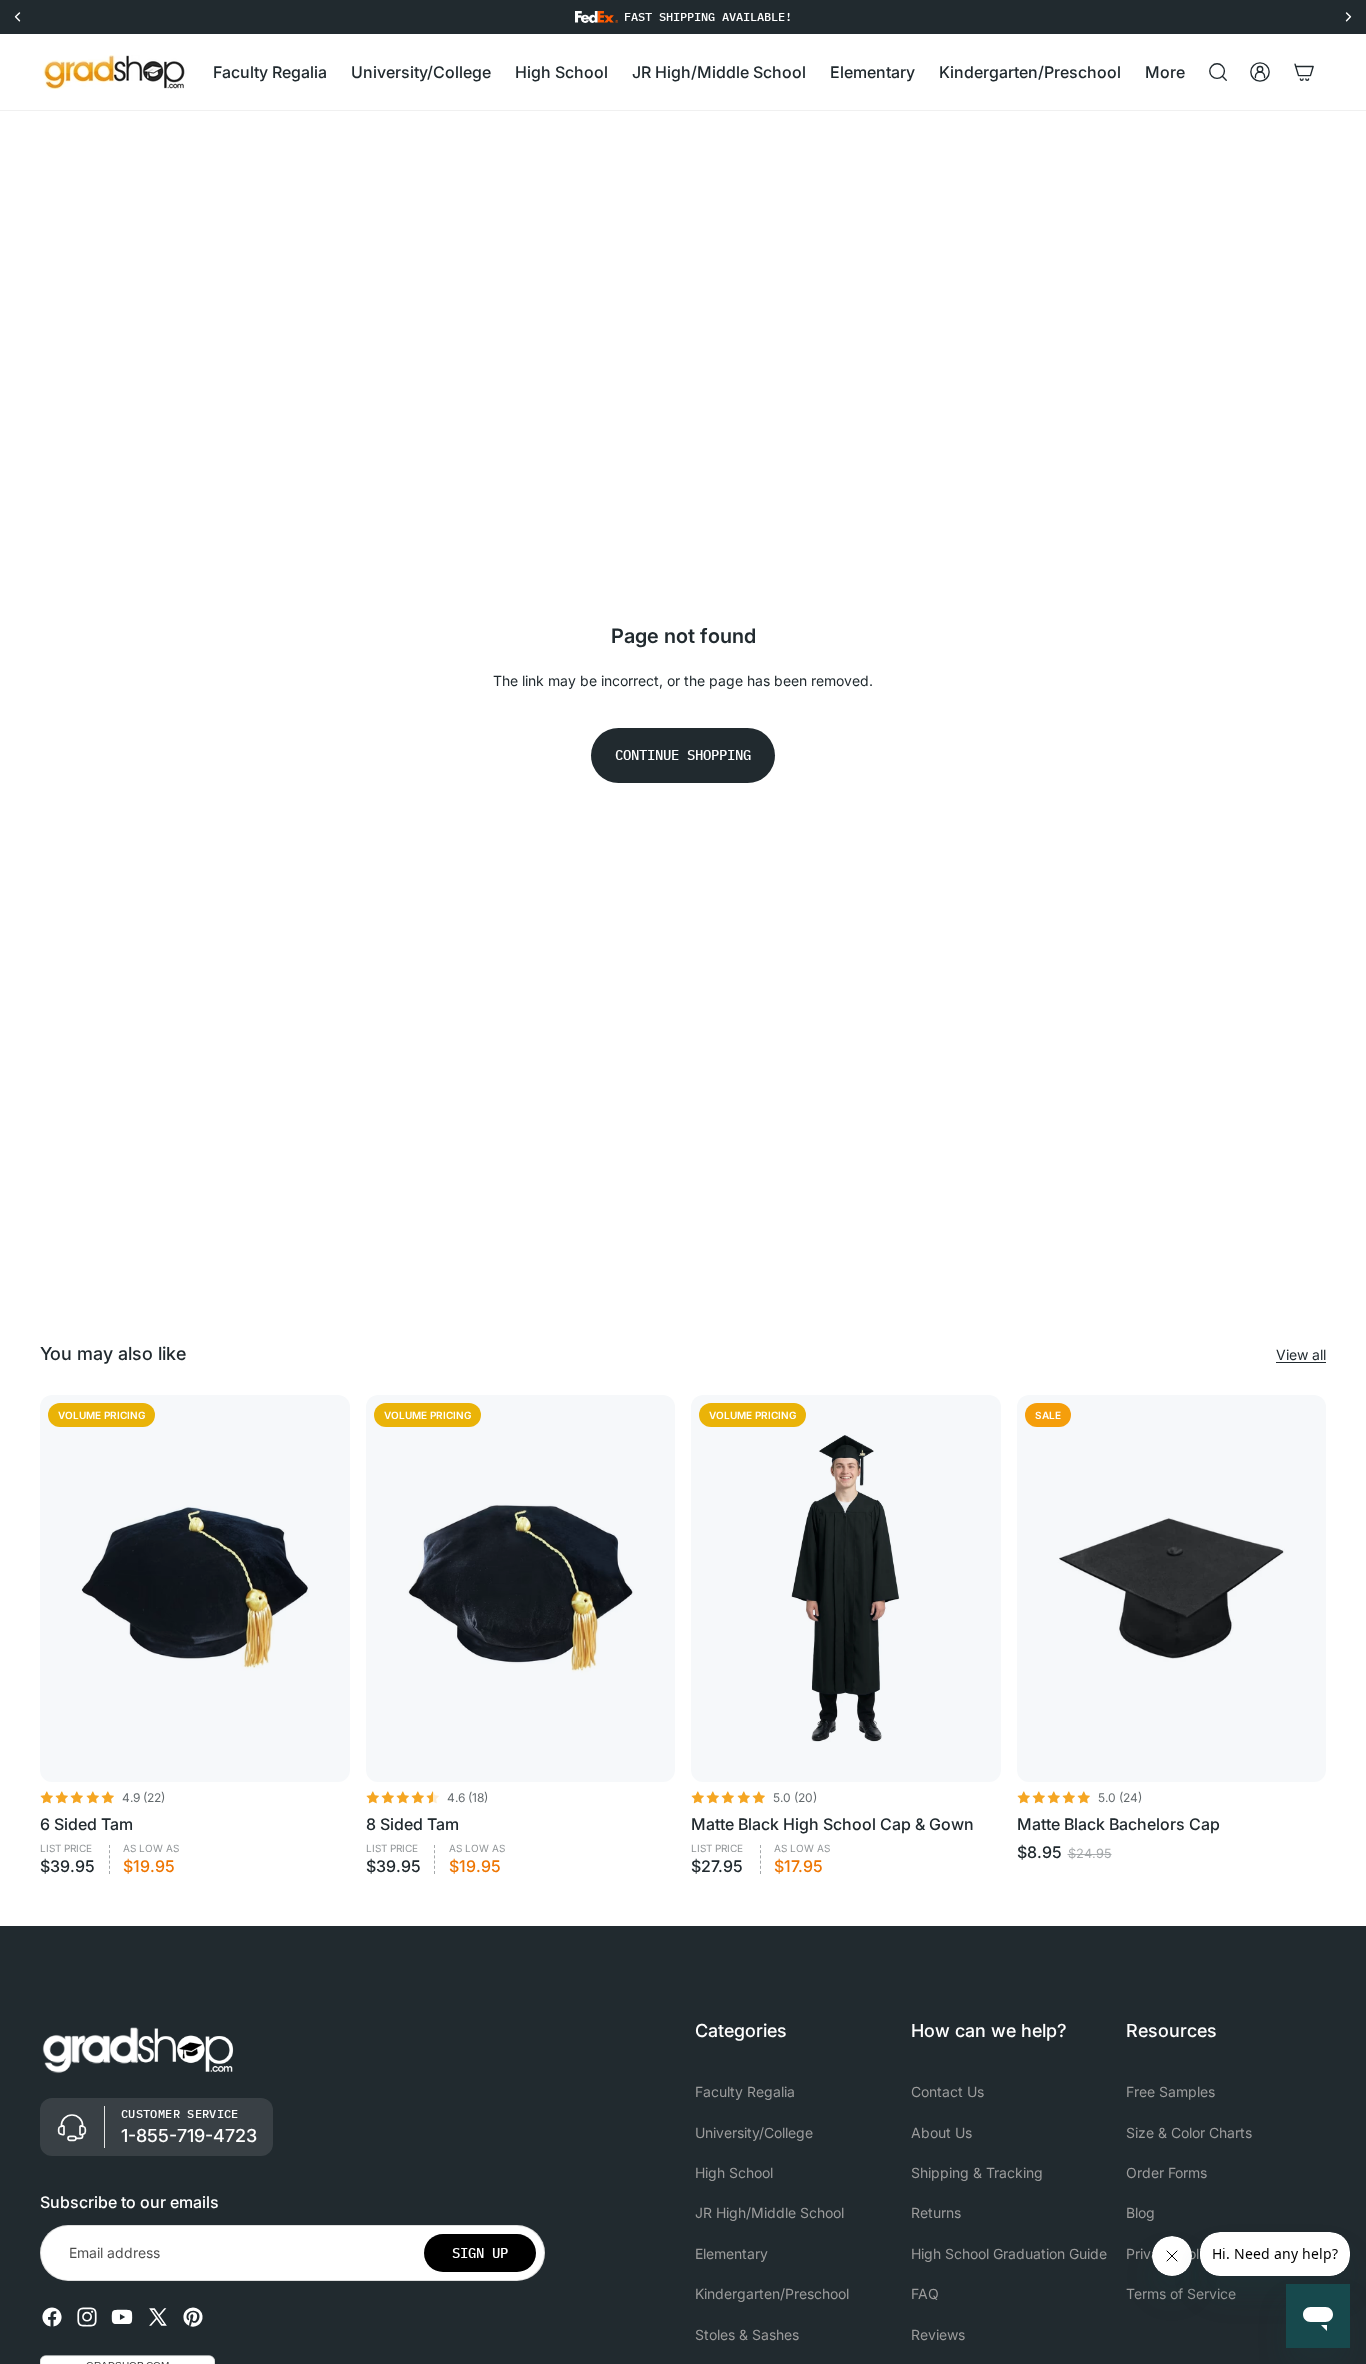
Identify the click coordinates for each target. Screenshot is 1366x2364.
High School (734, 2172)
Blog (1140, 2212)
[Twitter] (158, 2317)
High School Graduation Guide (1009, 2252)
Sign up (480, 2252)
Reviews (938, 2333)
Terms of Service (1181, 2293)
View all (1301, 1354)
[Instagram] (87, 2317)
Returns (936, 2212)
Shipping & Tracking (977, 2172)
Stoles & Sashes (747, 2333)
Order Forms (1166, 2172)
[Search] (1218, 72)
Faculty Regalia (745, 2091)
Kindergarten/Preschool (772, 2293)
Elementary (731, 2252)
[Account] (1260, 72)
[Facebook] (52, 2317)
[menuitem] (1165, 72)
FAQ (925, 2293)
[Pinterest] (193, 2317)
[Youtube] (122, 2317)
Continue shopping (683, 755)
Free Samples (1170, 2091)
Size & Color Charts (1189, 2131)
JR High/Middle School (769, 2212)
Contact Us (947, 2091)
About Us (941, 2131)
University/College (754, 2131)
